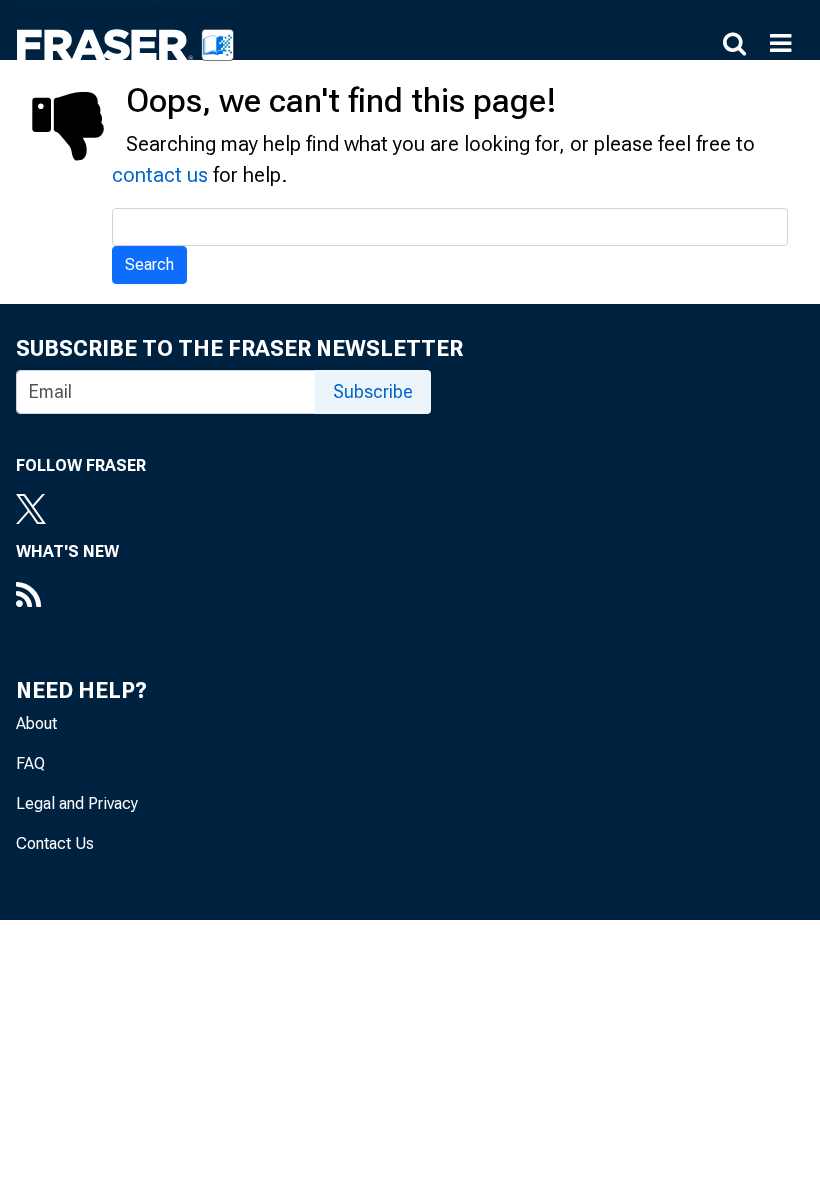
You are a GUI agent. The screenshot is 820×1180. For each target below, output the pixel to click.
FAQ (30, 763)
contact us (160, 175)
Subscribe (373, 391)
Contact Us (55, 843)
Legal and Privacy (77, 803)
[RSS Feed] (67, 597)
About (36, 723)
